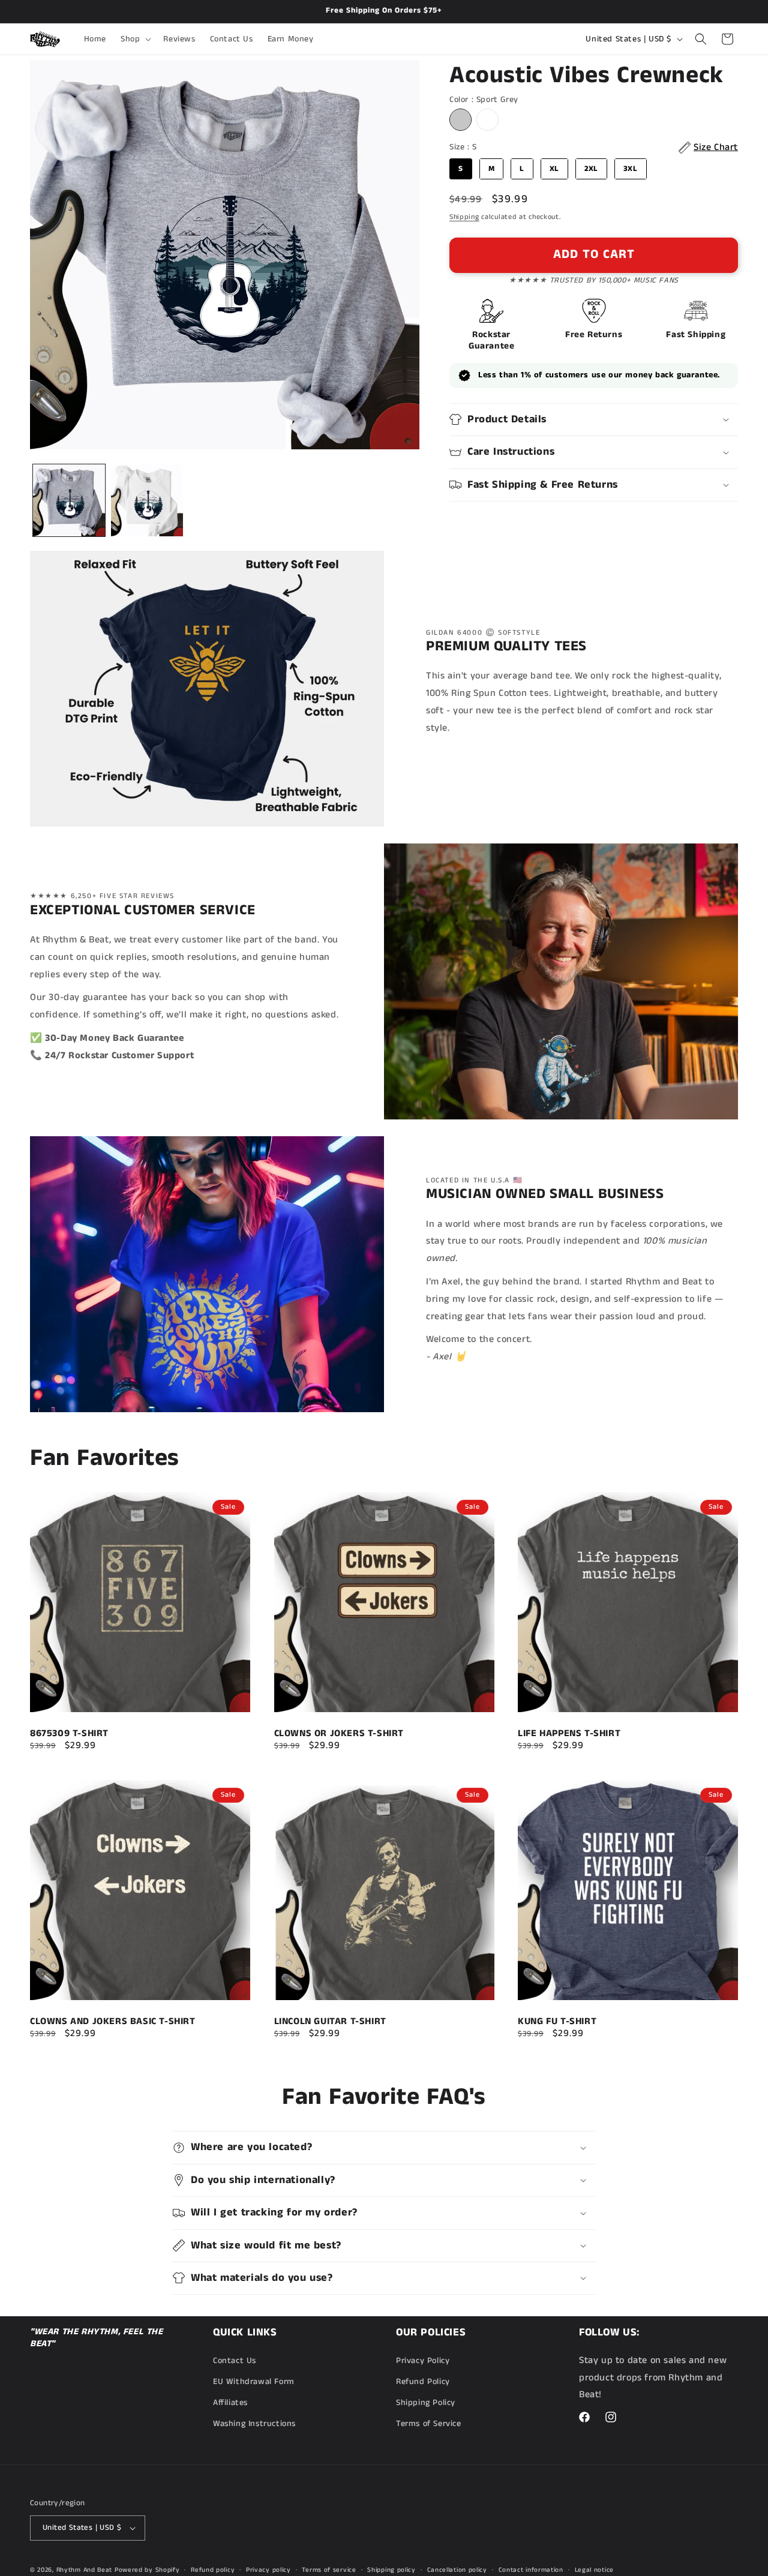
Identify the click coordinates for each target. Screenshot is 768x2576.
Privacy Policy (423, 2361)
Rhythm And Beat (85, 2570)
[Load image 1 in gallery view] (69, 500)
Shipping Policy (426, 2403)
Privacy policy (268, 2570)
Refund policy (213, 2570)
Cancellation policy (457, 2570)
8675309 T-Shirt (69, 1733)
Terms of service (329, 2570)
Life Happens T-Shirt (569, 1733)
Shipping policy (391, 2570)
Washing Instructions (254, 2424)
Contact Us (235, 2361)
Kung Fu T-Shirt (557, 2022)
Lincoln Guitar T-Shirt (330, 2022)
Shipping (464, 217)
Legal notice (594, 2570)
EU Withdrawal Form (254, 2382)
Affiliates (230, 2403)
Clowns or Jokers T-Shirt (339, 1733)
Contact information (531, 2570)
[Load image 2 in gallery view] (147, 500)
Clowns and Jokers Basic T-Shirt (113, 2022)
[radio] (460, 120)
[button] (135, 39)
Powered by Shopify (147, 2570)
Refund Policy (423, 2382)
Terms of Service (429, 2424)
